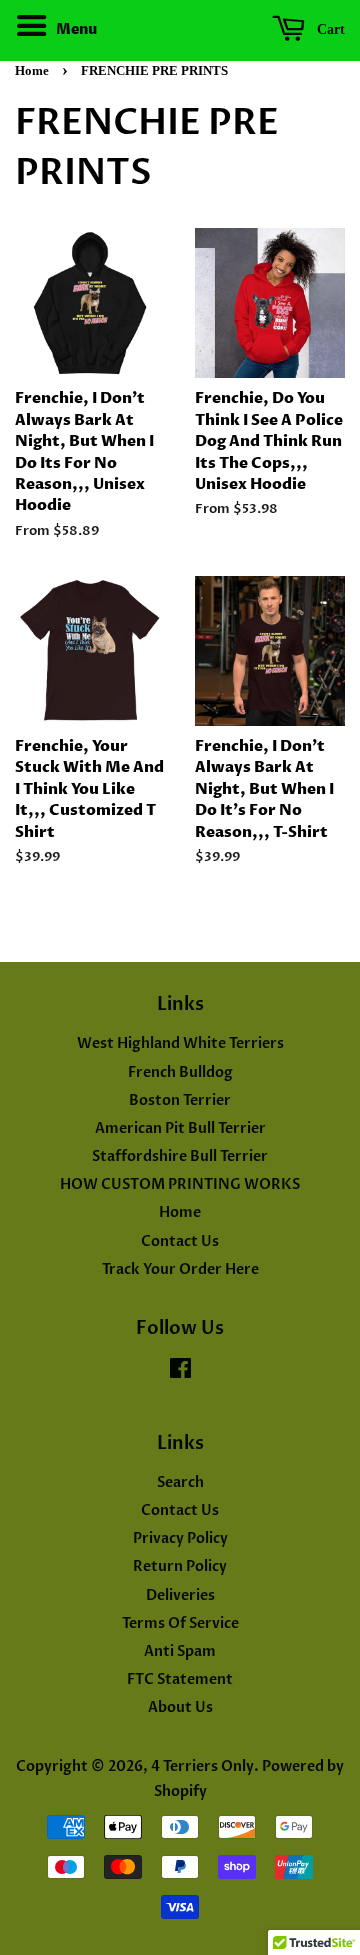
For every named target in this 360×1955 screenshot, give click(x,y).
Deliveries (180, 1595)
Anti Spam (180, 1651)
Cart (329, 29)
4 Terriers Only (202, 1766)
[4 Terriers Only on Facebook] (180, 1372)
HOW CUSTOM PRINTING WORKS (180, 1184)
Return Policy (180, 1566)
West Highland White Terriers (180, 1043)
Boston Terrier (180, 1100)
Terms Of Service (180, 1623)
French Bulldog (180, 1072)
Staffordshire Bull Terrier (180, 1156)
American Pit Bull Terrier (180, 1128)
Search (180, 1482)
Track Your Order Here (180, 1269)
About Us (180, 1707)
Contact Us (180, 1241)
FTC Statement (180, 1679)
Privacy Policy (180, 1538)
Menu (75, 29)
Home (32, 71)
